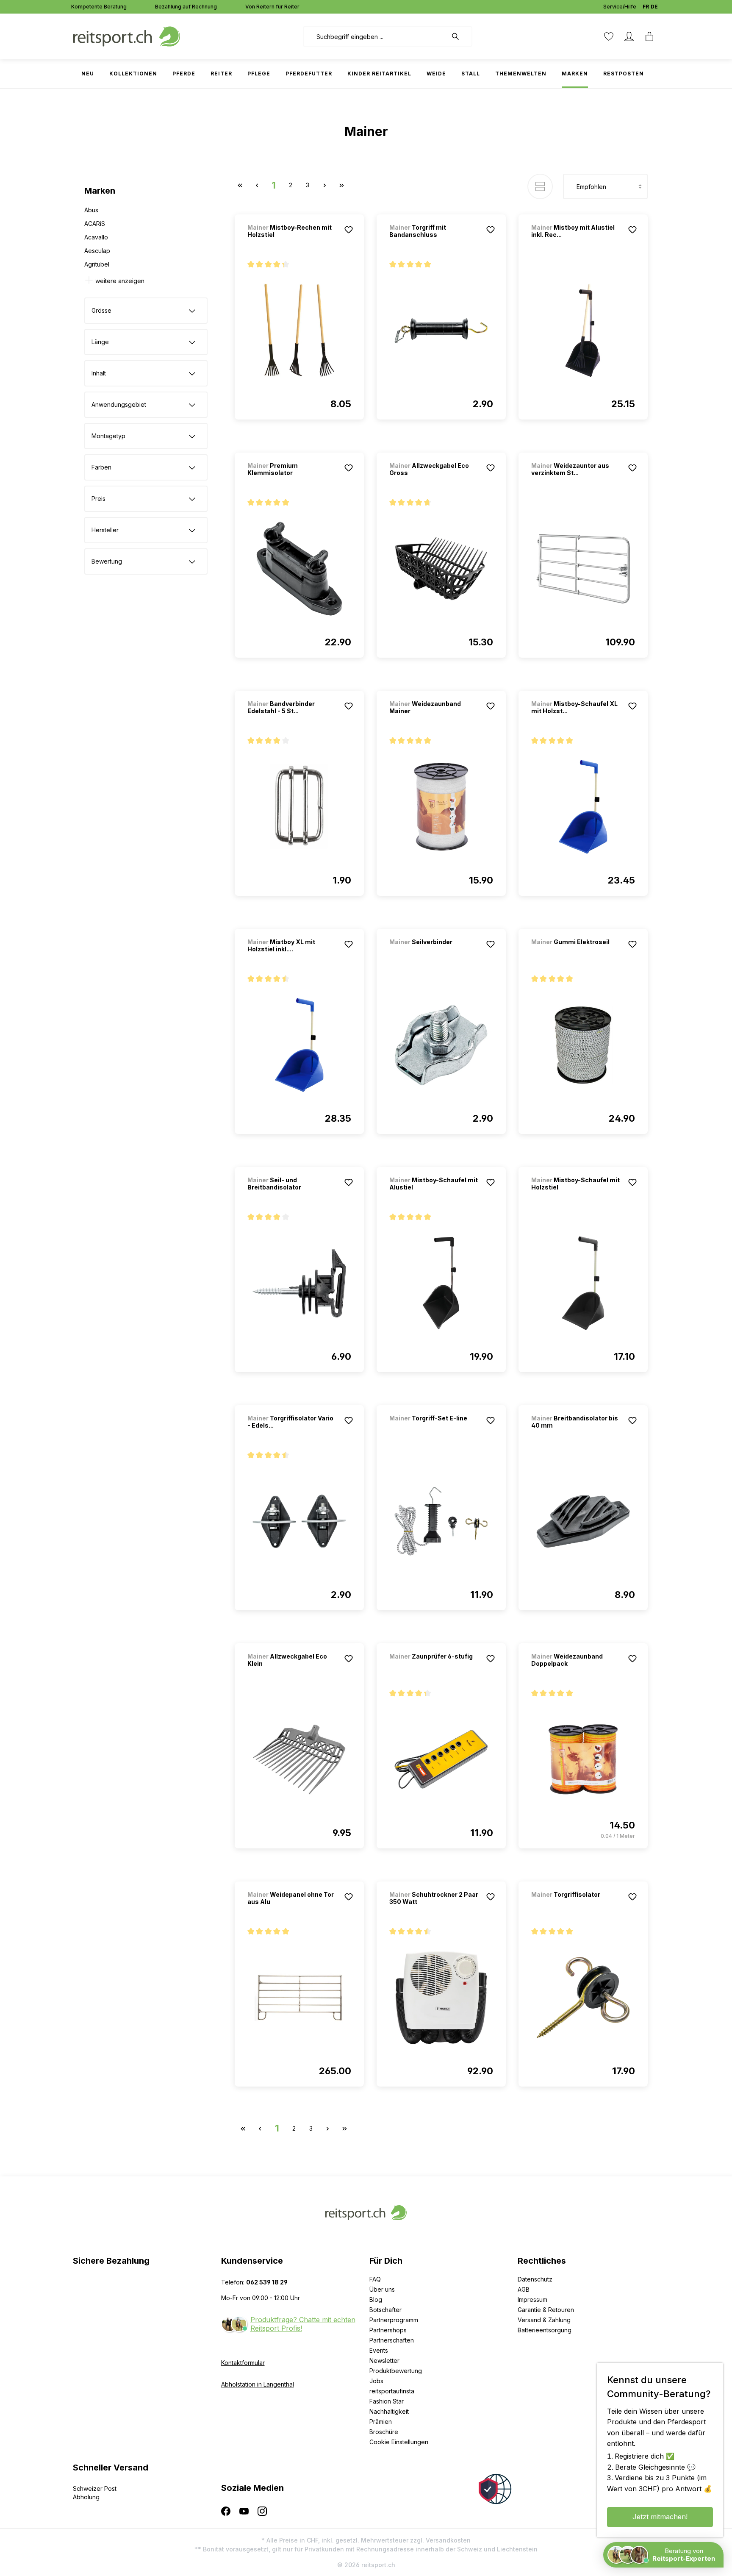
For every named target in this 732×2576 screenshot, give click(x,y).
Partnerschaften (392, 2340)
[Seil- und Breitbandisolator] (299, 1283)
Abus (91, 210)
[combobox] (375, 36)
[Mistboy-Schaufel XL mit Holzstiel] (583, 807)
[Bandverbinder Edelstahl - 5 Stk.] (299, 807)
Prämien (381, 2422)
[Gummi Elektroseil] (576, 953)
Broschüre (384, 2432)
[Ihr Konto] (629, 36)
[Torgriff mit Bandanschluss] (441, 331)
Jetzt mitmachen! (660, 2517)
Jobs (376, 2381)
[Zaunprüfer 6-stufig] (434, 1668)
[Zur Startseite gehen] (127, 36)
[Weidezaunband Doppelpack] (583, 1759)
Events (379, 2350)
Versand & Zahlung (544, 2320)
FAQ (375, 2279)
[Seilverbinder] (434, 953)
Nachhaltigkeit (389, 2411)
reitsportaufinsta (392, 2391)
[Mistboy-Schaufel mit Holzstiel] (583, 1283)
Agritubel (97, 264)
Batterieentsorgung (545, 2330)
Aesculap (97, 251)
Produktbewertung (396, 2371)
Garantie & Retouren (546, 2310)
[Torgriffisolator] (576, 1906)
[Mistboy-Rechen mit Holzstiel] (299, 331)
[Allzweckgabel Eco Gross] (441, 569)
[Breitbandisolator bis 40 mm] (583, 1521)
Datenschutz (535, 2279)
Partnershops (388, 2330)
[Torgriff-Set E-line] (434, 1430)
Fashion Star (387, 2401)
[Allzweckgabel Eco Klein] (299, 1759)
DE (654, 7)
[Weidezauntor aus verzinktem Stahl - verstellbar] (583, 569)
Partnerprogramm (394, 2320)
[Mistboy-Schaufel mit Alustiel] (441, 1283)
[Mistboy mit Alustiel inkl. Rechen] (583, 331)
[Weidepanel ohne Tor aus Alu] (299, 1998)
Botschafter (385, 2310)
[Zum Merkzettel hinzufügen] (349, 230)
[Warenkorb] (649, 36)
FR (646, 7)
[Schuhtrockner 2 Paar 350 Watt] (441, 1998)
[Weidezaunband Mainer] (441, 807)
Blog (376, 2300)
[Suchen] (460, 36)
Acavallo (96, 237)
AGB (524, 2289)
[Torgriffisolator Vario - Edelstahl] (299, 1521)
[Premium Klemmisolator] (299, 569)
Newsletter (384, 2361)
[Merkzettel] (609, 36)
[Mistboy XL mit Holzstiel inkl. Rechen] (299, 1045)
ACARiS (95, 224)
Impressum (532, 2300)
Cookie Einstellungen (399, 2442)
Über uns (382, 2289)
